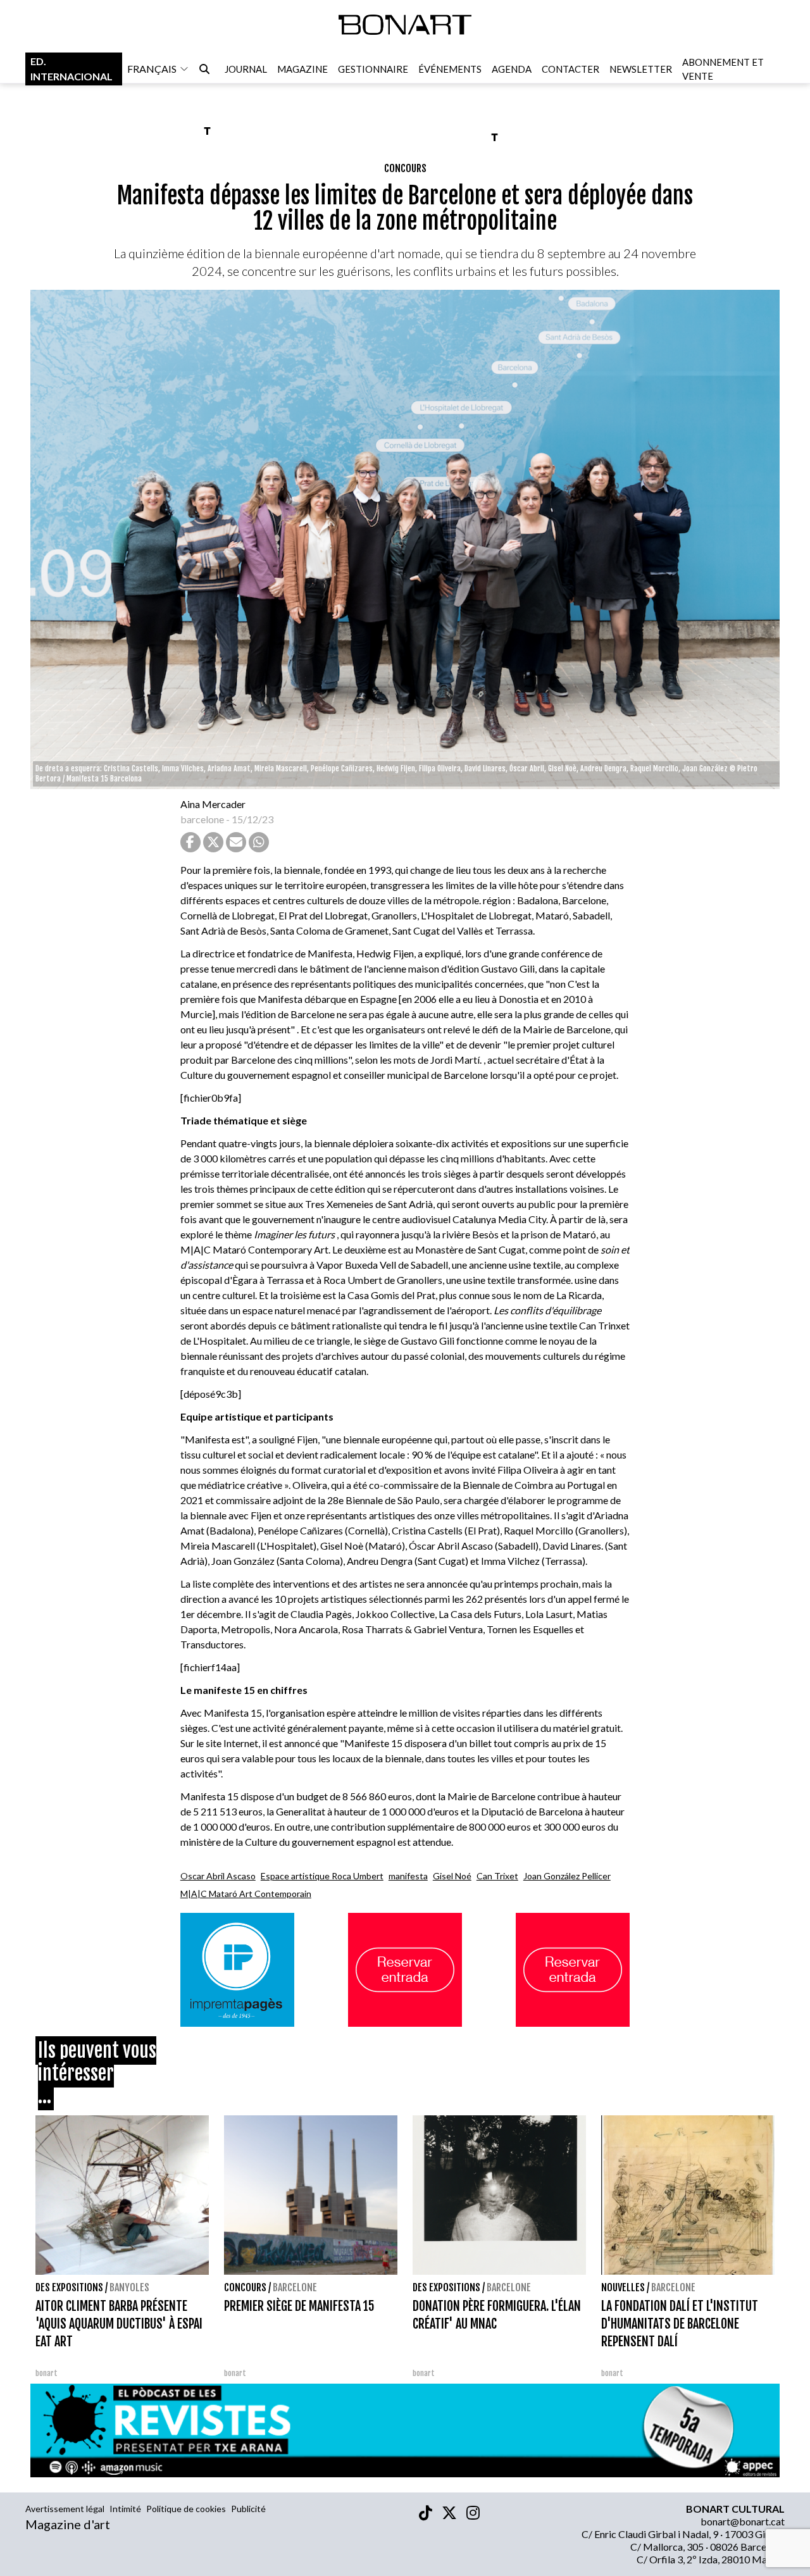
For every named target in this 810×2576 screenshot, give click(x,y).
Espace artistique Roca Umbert (322, 1876)
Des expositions (69, 2287)
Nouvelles (623, 2287)
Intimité (125, 2509)
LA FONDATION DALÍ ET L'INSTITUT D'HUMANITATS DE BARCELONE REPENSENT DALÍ (680, 2324)
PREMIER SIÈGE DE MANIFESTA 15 (299, 2306)
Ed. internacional (72, 69)
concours (405, 168)
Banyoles (129, 2287)
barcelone (202, 819)
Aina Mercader (213, 804)
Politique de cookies (186, 2509)
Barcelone (295, 2287)
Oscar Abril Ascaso (218, 1876)
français (152, 69)
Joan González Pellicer (567, 1876)
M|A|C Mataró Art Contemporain (246, 1894)
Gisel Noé (452, 1876)
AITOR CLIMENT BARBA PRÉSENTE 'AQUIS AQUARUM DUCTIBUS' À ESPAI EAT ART (119, 2324)
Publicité (248, 2509)
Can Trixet (497, 1876)
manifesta (408, 1876)
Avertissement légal (65, 2509)
